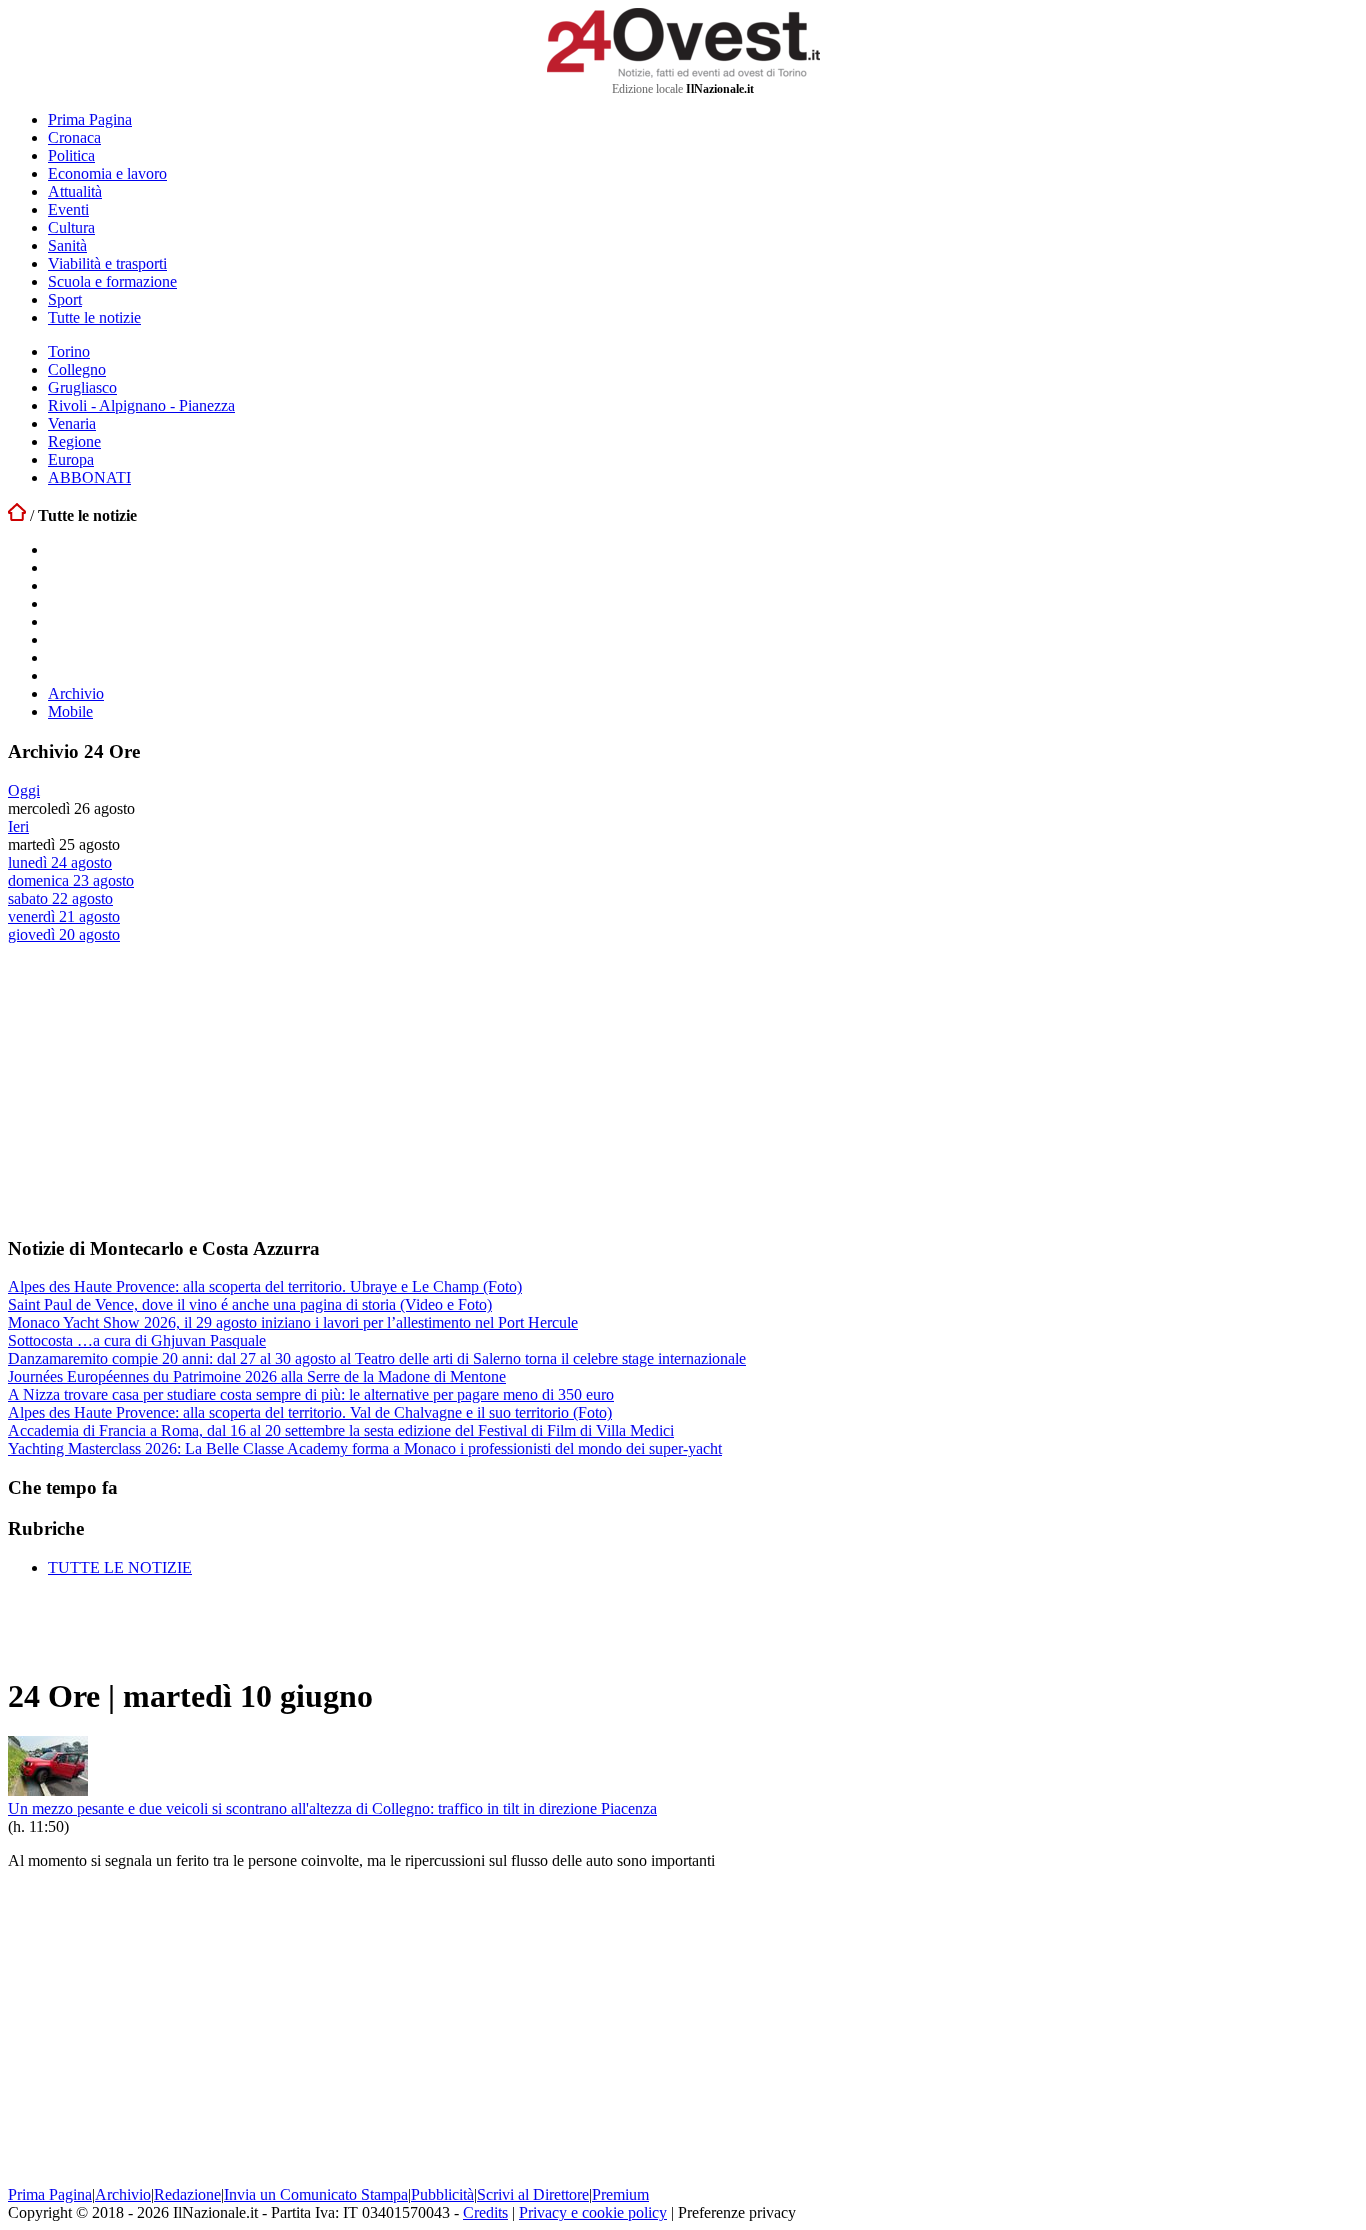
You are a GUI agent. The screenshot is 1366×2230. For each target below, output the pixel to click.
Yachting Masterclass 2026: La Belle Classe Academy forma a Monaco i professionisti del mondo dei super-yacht (365, 1448)
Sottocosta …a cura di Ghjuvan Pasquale (137, 1340)
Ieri (18, 826)
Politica (71, 155)
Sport (65, 299)
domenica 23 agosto (71, 880)
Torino (69, 351)
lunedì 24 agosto (60, 862)
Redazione (187, 2194)
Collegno (77, 369)
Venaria (72, 423)
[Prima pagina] (17, 515)
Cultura (71, 227)
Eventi (68, 209)
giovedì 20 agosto (64, 934)
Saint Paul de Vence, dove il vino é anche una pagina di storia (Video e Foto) (250, 1304)
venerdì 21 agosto (64, 916)
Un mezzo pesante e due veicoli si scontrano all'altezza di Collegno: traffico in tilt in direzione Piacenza (332, 1808)
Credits (485, 2212)
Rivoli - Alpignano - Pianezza (141, 405)
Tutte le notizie (94, 317)
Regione (74, 441)
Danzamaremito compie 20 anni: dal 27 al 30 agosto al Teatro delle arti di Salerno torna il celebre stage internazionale (377, 1358)
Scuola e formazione (112, 281)
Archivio (76, 693)
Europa (71, 459)
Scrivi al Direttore (533, 2194)
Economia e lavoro (107, 173)
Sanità (67, 245)
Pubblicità (442, 2194)
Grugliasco (82, 387)
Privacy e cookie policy (593, 2212)
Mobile (70, 711)
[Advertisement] (158, 1089)
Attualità (75, 191)
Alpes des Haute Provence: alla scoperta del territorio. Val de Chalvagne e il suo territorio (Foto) (310, 1412)
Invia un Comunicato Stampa (316, 2194)
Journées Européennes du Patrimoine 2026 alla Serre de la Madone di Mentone (257, 1376)
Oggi (24, 790)
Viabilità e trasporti (107, 263)
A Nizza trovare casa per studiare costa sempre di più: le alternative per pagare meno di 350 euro (311, 1394)
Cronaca (74, 137)
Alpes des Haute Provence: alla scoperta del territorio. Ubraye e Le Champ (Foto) (265, 1286)
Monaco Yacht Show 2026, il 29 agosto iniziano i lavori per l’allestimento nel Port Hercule (293, 1322)
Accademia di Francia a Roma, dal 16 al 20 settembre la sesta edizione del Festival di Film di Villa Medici (341, 1430)
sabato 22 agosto (60, 898)
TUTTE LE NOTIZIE (120, 1567)
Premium (620, 2194)
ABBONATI (89, 477)
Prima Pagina (90, 119)
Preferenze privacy (737, 2212)
